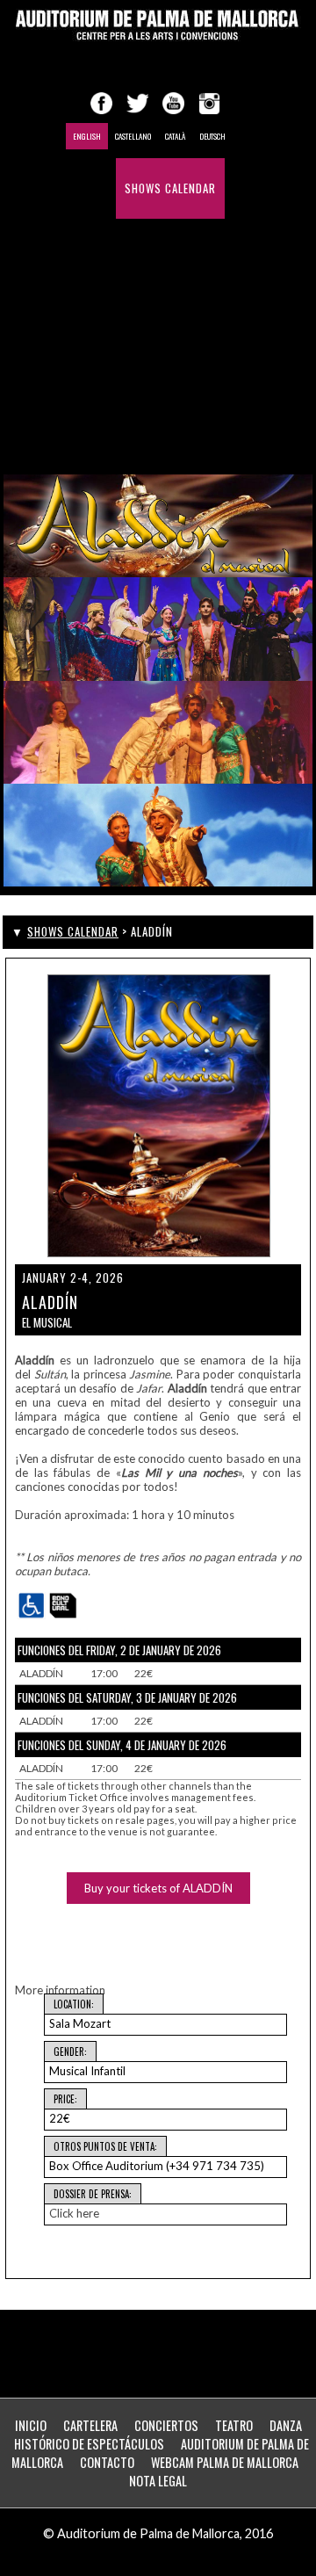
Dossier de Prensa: (93, 2194)
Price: (65, 2099)
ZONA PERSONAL (181, 431)
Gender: (70, 2051)
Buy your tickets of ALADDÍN (158, 1888)
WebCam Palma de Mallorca (225, 2462)
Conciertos (166, 2425)
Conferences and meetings (153, 249)
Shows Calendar (170, 188)
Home (93, 188)
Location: (74, 2004)
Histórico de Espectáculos (155, 310)
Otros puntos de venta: (105, 2146)
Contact (181, 370)
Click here (74, 2213)
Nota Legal (158, 2481)
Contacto (107, 2462)
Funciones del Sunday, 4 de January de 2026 (122, 1745)
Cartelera (90, 2425)
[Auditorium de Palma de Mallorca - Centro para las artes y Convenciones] (158, 25)
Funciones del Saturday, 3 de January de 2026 (127, 1697)
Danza (286, 2425)
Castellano (133, 136)
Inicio (31, 2425)
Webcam (101, 431)
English (87, 136)
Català (175, 136)
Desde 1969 (109, 370)
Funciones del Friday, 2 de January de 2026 (119, 1650)
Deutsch (212, 136)
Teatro (234, 2425)
